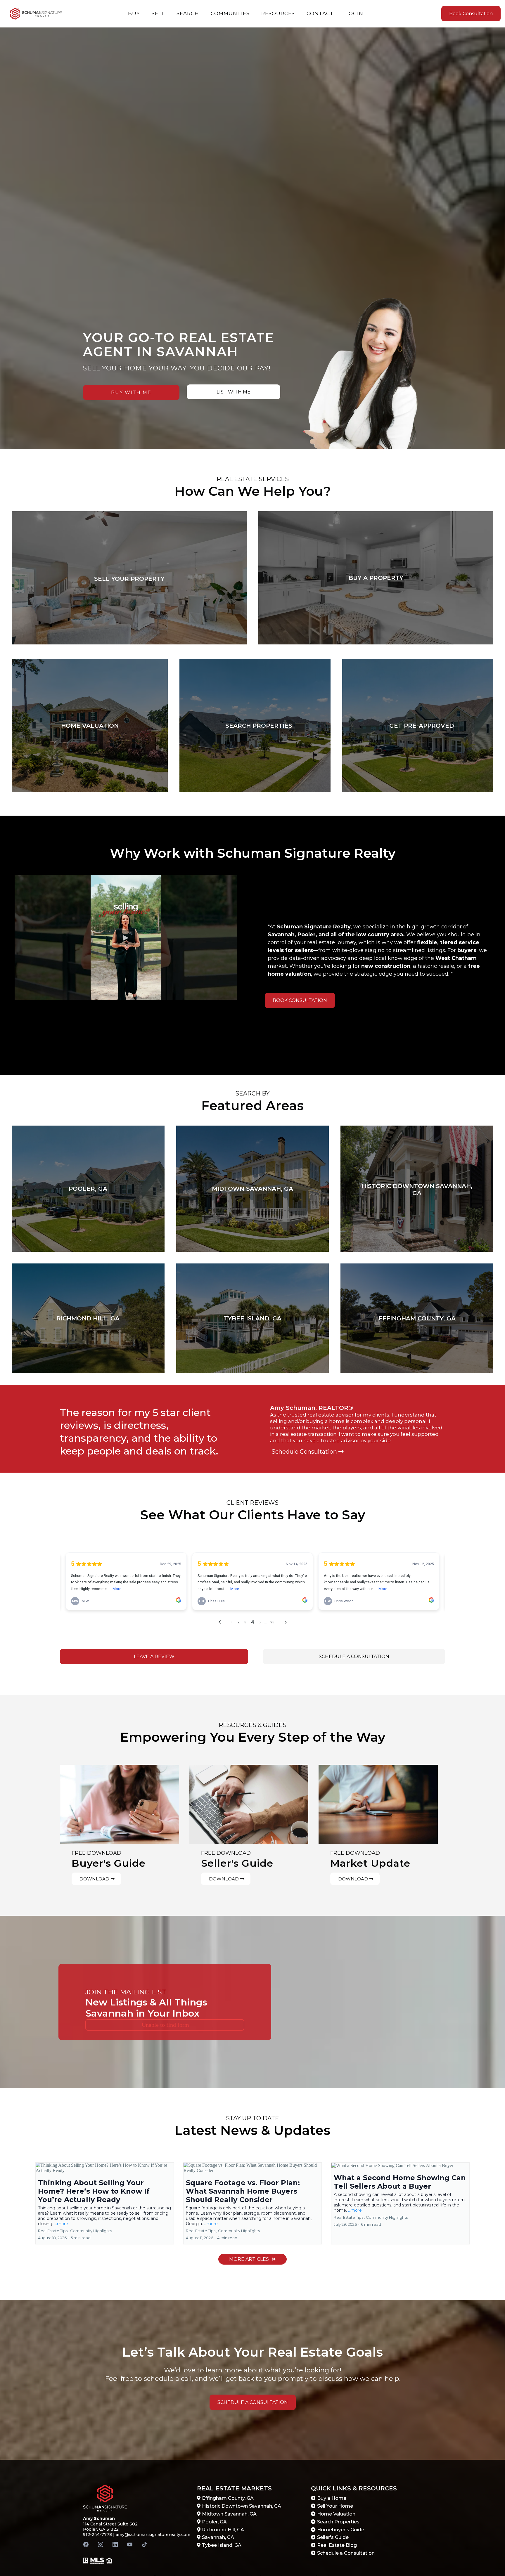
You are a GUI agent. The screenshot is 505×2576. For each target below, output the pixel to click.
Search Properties (338, 2522)
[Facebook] (86, 2544)
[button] (105, 2203)
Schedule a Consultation (346, 2553)
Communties (230, 13)
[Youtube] (130, 2544)
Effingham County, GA (228, 2498)
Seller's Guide (333, 2537)
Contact (320, 13)
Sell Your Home (335, 2506)
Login (354, 13)
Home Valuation (336, 2514)
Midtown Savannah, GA (229, 2514)
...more (61, 2224)
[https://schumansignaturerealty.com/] (36, 14)
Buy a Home (332, 2498)
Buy (134, 13)
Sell (158, 13)
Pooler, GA (214, 2522)
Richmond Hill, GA (223, 2530)
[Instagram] (101, 2544)
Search (188, 13)
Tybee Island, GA (222, 2545)
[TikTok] (144, 2544)
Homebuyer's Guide (341, 2530)
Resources (278, 13)
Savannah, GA (218, 2537)
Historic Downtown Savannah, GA (242, 2506)
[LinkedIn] (115, 2544)
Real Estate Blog (337, 2545)
